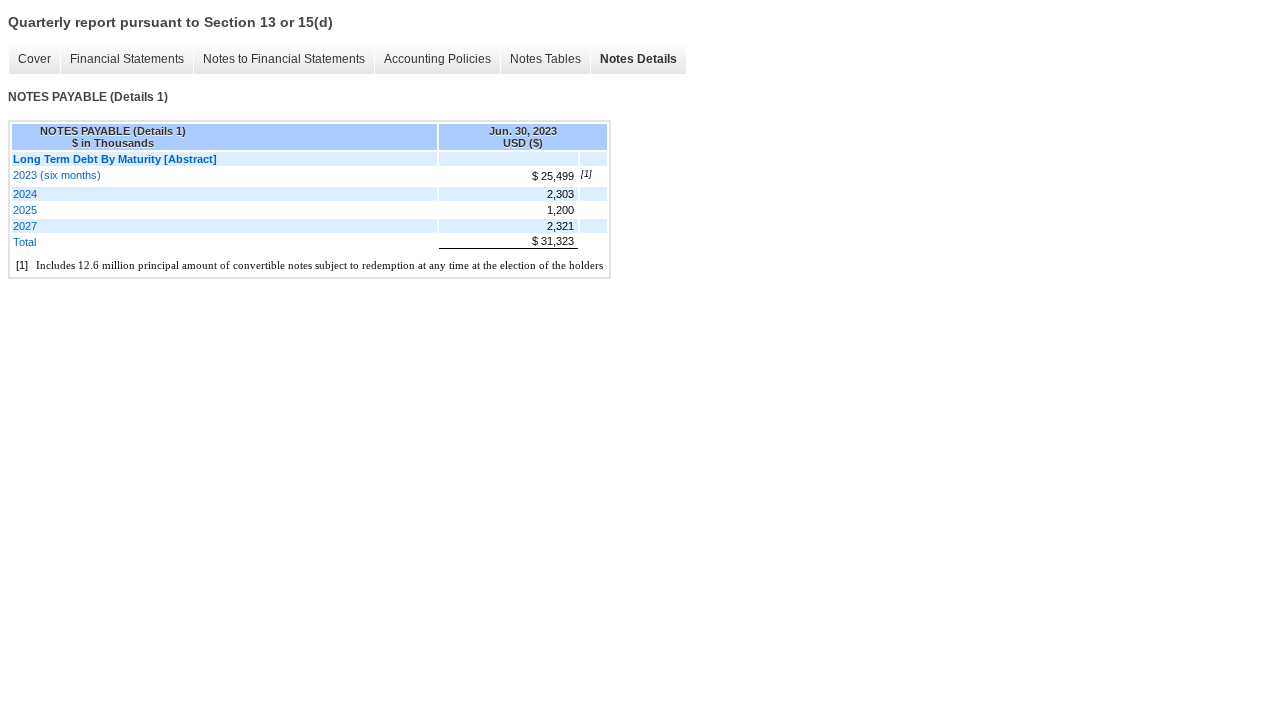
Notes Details (638, 59)
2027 (25, 226)
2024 (25, 194)
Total (24, 242)
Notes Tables (545, 59)
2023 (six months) (57, 175)
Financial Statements (127, 59)
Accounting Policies (437, 59)
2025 (25, 210)
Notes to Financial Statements (284, 59)
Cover (34, 59)
